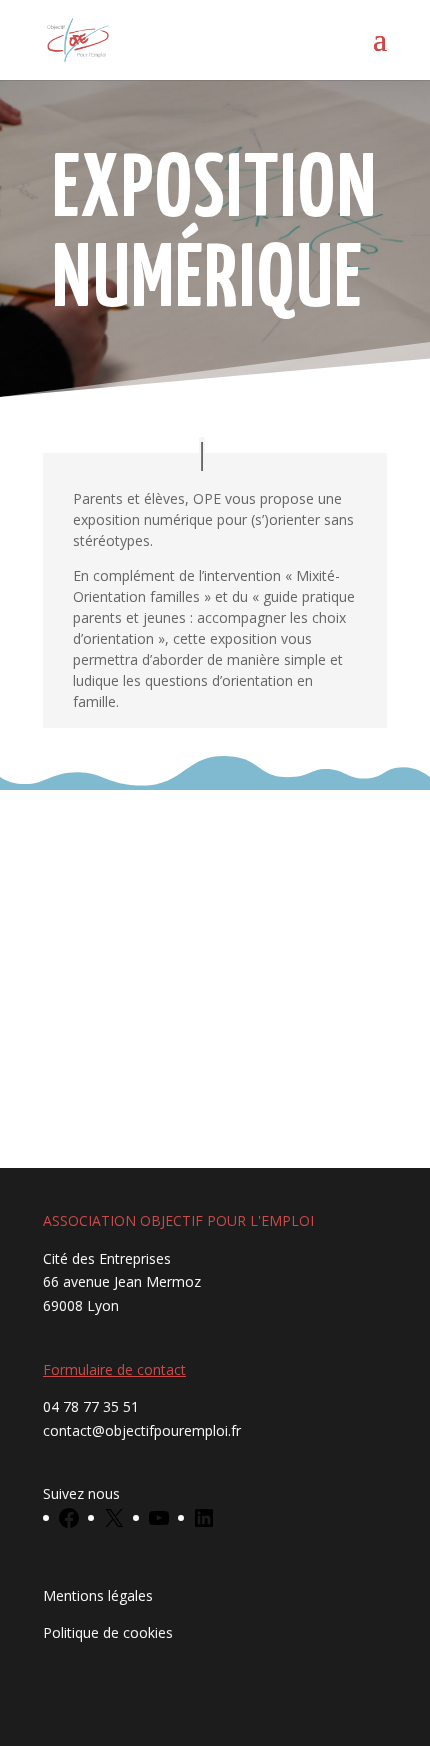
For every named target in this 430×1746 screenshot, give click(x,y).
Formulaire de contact (114, 1369)
